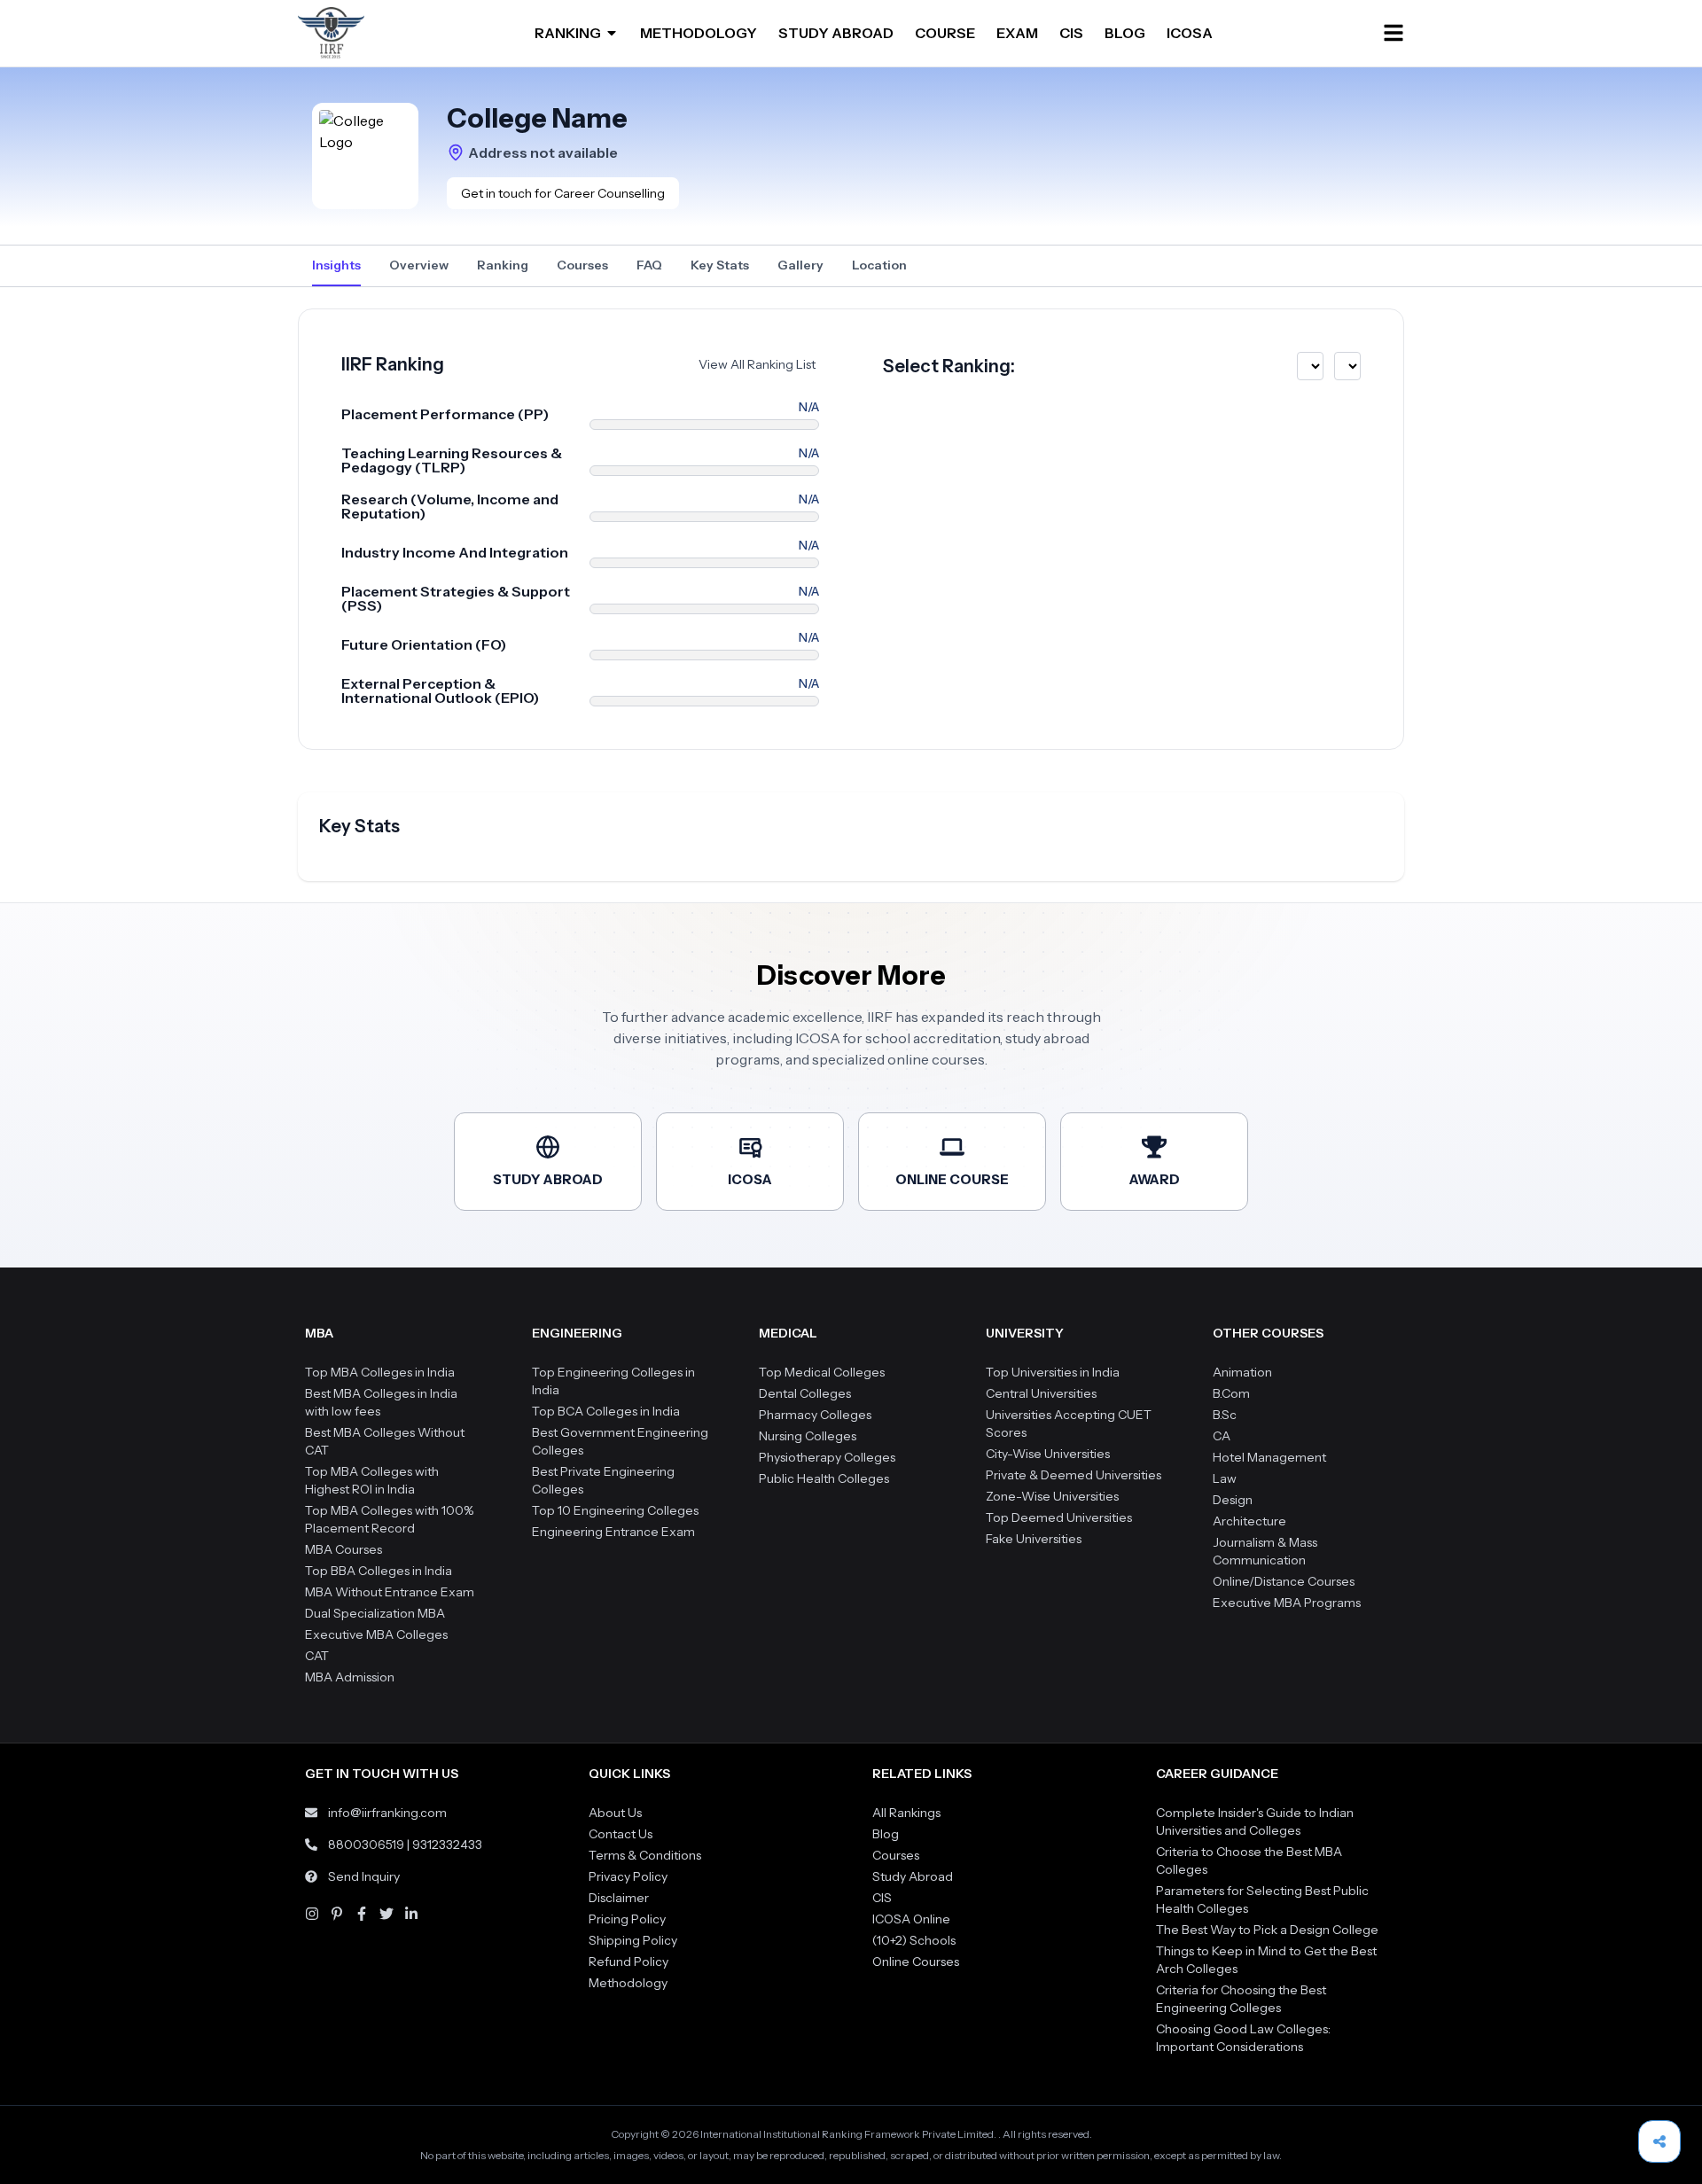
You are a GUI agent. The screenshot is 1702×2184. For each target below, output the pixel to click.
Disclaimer (619, 1898)
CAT (317, 1656)
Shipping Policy (633, 1940)
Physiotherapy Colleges (827, 1457)
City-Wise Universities (1048, 1454)
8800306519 (366, 1845)
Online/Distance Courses (1284, 1581)
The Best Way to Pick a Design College (1267, 1930)
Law (1225, 1478)
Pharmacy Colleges (815, 1415)
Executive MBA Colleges (376, 1634)
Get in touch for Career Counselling (563, 193)
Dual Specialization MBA (375, 1613)
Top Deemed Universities (1059, 1517)
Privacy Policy (628, 1876)
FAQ (649, 265)
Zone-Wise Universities (1052, 1496)
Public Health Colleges (824, 1478)
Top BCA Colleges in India (606, 1411)
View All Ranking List (757, 364)
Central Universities (1041, 1393)
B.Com (1231, 1393)
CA (1222, 1436)
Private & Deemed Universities (1074, 1475)
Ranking (503, 265)
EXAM (1017, 33)
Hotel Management (1269, 1457)
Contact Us (621, 1834)
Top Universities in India (1053, 1372)
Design (1233, 1500)
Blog (886, 1834)
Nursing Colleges (808, 1436)
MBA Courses (344, 1549)
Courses (582, 265)
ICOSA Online (911, 1919)
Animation (1242, 1372)
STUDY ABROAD (836, 33)
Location (879, 265)
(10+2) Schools (914, 1940)
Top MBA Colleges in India (380, 1372)
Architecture (1249, 1521)
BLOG (1125, 33)
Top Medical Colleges (822, 1372)
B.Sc (1225, 1415)
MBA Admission (350, 1677)
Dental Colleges (805, 1393)
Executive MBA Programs (1287, 1603)
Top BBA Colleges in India (379, 1571)
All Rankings (906, 1813)
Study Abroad (913, 1876)
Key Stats (720, 265)
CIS (1071, 33)
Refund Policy (628, 1962)
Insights (336, 265)
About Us (615, 1813)
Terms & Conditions (645, 1855)
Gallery (800, 265)
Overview (419, 265)
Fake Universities (1034, 1539)
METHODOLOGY (699, 33)
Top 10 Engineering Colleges (615, 1510)
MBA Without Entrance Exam (390, 1592)
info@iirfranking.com (387, 1813)
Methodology (628, 1983)
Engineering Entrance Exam (613, 1532)
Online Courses (916, 1962)
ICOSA (1190, 33)
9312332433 (447, 1845)
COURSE (945, 33)
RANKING (568, 33)
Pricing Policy (627, 1919)
